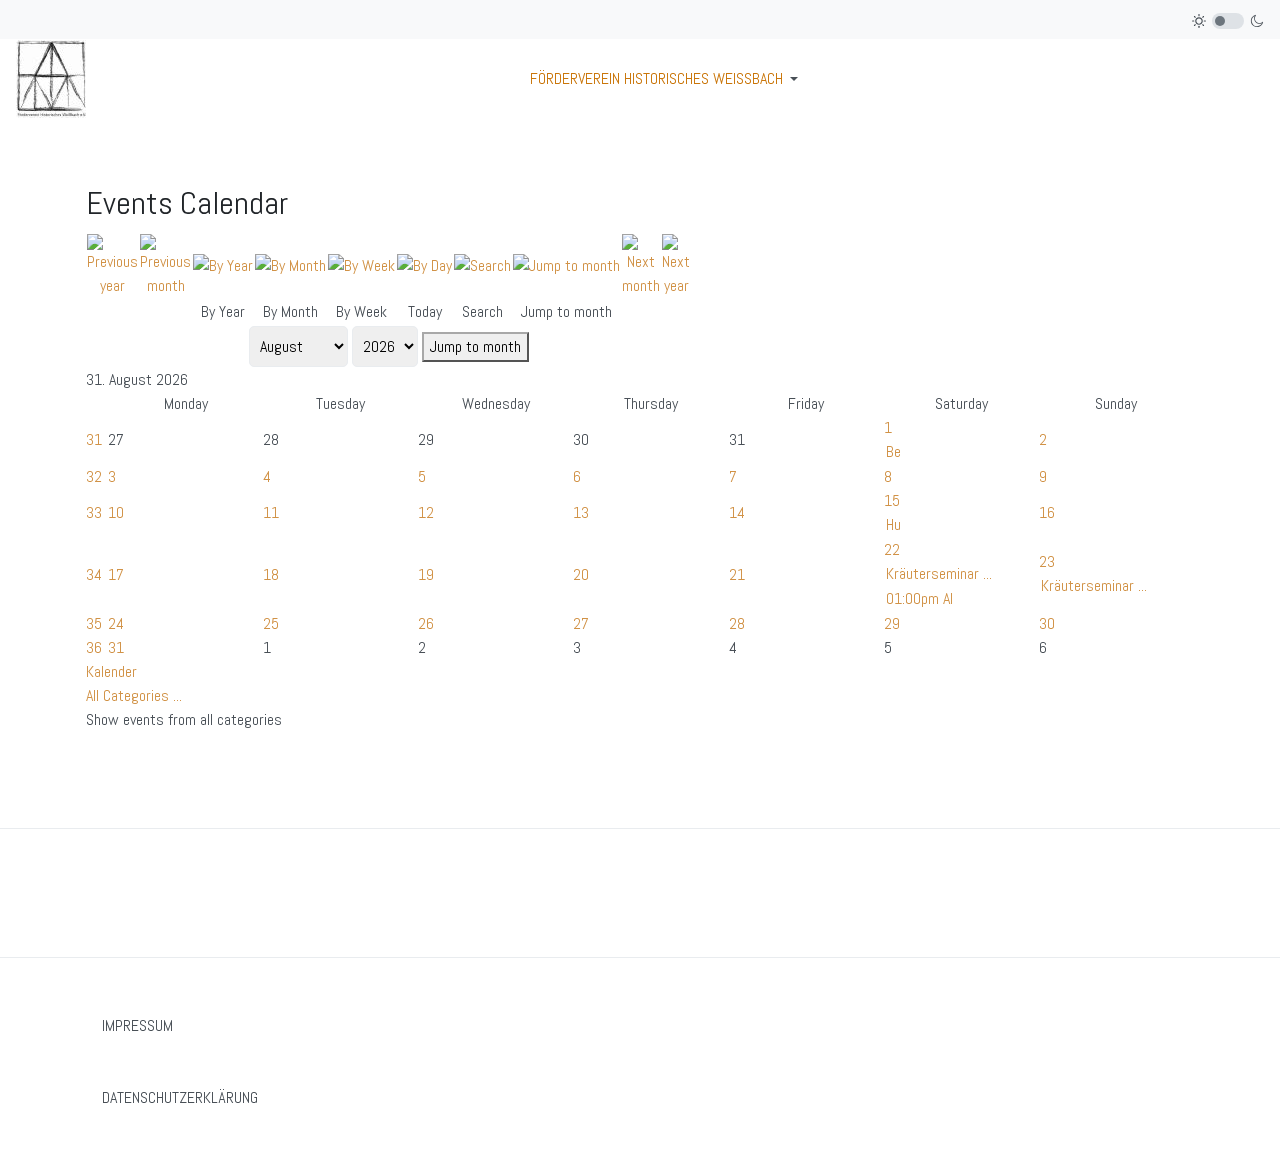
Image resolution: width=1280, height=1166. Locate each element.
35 (94, 623)
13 (581, 512)
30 (1047, 623)
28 (737, 623)
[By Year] (223, 264)
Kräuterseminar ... (939, 573)
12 (426, 512)
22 (892, 549)
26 (426, 623)
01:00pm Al (919, 598)
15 (892, 500)
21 (737, 574)
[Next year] (676, 264)
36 (94, 647)
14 (737, 512)
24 (116, 623)
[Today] (424, 264)
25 (271, 623)
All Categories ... (134, 695)
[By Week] (361, 264)
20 (581, 574)
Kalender (111, 671)
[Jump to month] (566, 264)
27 (581, 623)
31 (94, 439)
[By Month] (290, 264)
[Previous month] (165, 264)
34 (94, 574)
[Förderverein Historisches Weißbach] (51, 77)
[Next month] (641, 264)
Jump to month (475, 346)
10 (116, 512)
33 (94, 512)
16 (1047, 512)
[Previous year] (112, 264)
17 (116, 574)
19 (426, 574)
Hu (893, 524)
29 (892, 623)
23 (1047, 561)
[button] (667, 79)
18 (271, 574)
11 (271, 512)
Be (893, 451)
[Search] (482, 264)
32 (94, 476)
